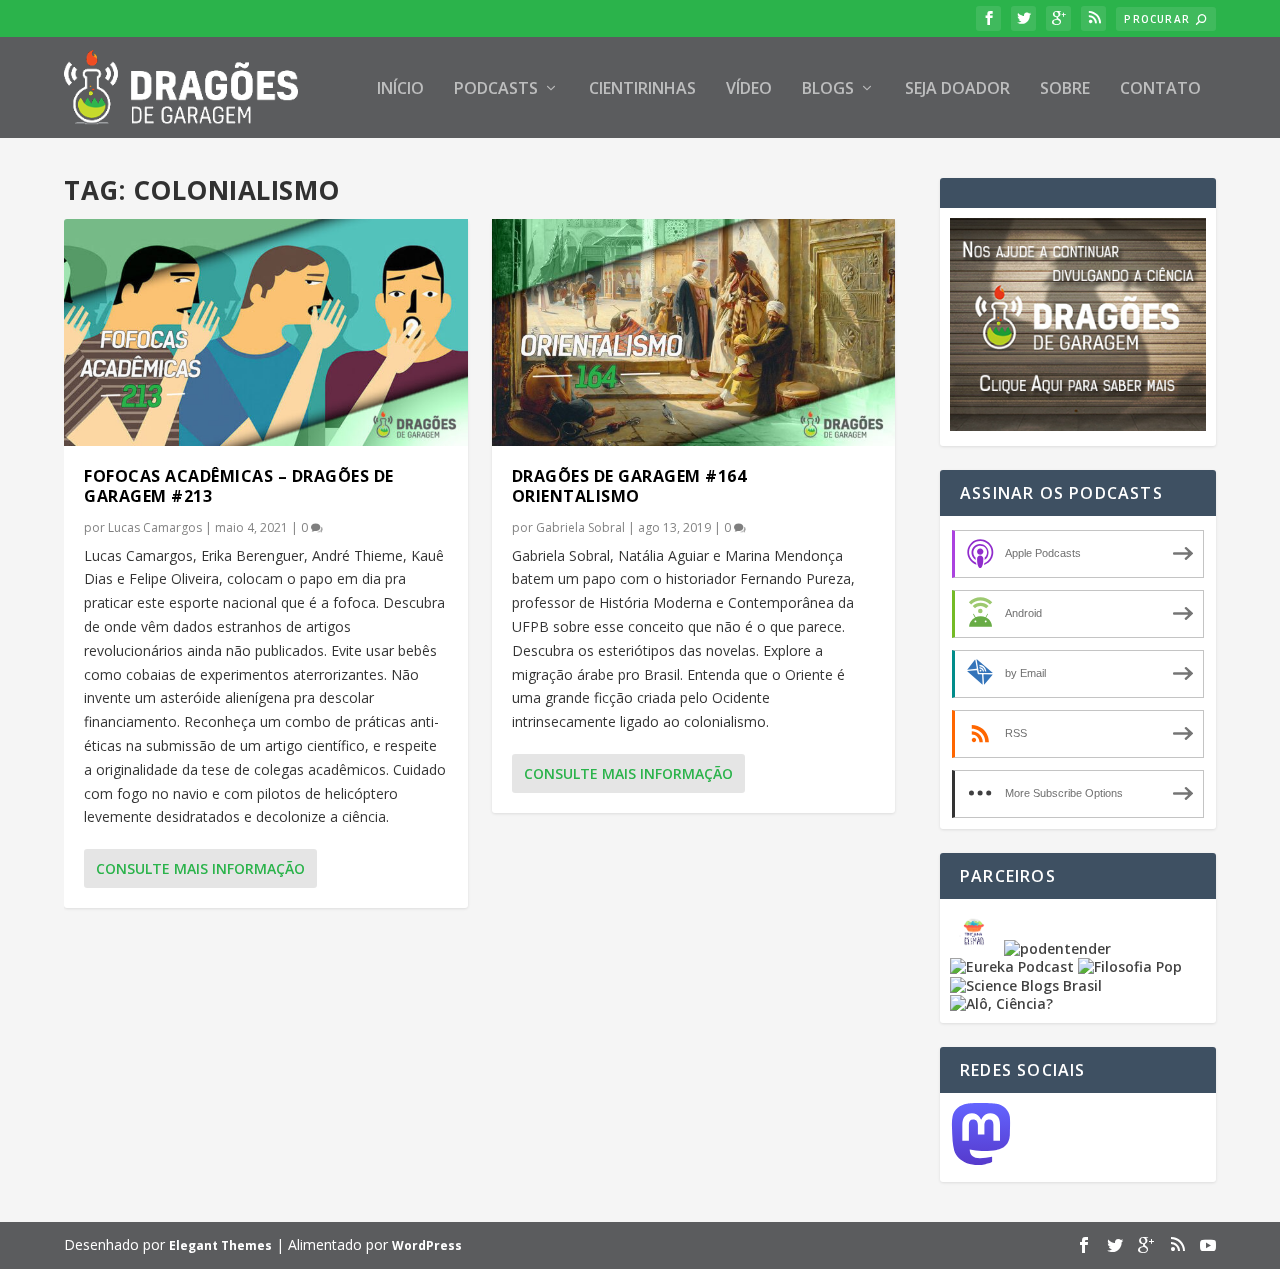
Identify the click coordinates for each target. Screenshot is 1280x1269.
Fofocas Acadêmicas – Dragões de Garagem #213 (239, 486)
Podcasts (496, 89)
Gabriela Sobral (580, 527)
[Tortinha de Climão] (977, 948)
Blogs (828, 89)
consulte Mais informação (200, 868)
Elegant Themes (220, 1245)
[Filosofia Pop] (1130, 966)
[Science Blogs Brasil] (1026, 985)
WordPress (427, 1245)
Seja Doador (957, 89)
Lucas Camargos (155, 527)
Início (400, 89)
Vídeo (749, 89)
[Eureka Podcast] (1012, 966)
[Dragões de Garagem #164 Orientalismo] (694, 332)
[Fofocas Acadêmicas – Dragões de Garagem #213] (266, 332)
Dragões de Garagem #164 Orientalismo (629, 486)
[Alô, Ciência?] (1001, 1003)
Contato (1160, 89)
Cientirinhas (642, 89)
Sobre (1065, 89)
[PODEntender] (1057, 948)
